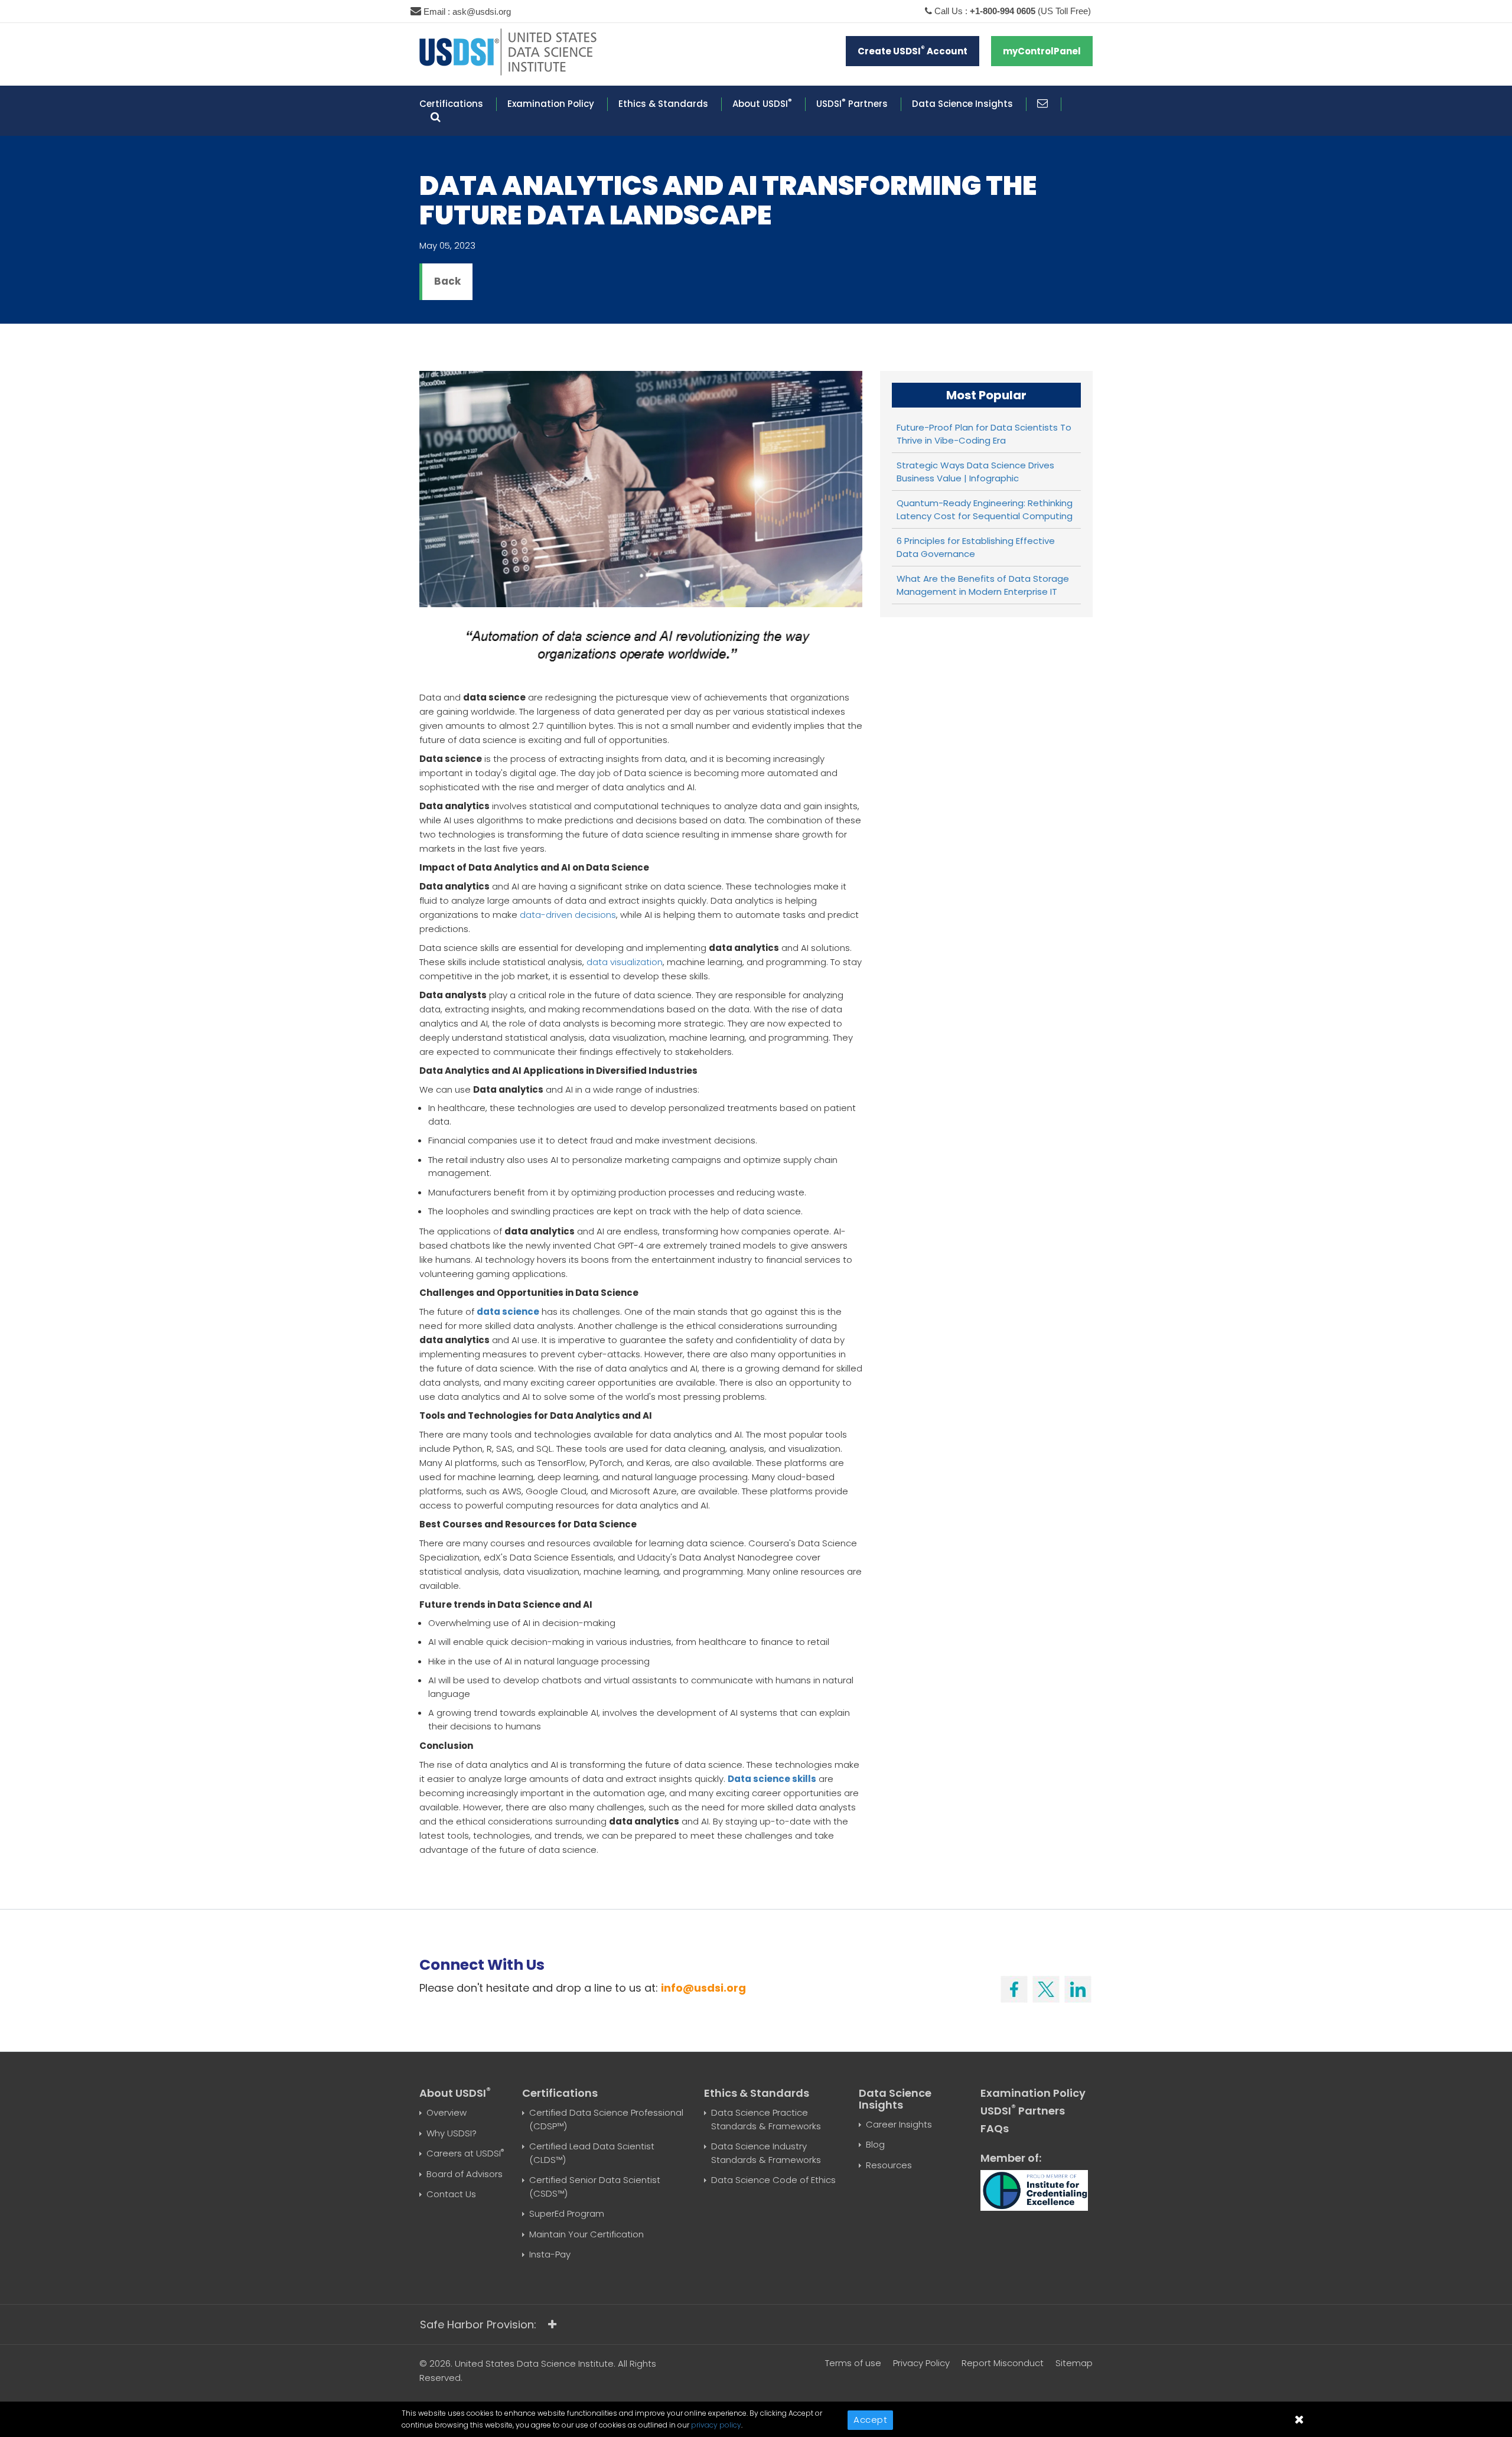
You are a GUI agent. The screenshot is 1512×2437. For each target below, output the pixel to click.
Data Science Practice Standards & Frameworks (766, 2119)
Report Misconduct (1003, 2363)
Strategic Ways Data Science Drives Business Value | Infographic (975, 472)
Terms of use (853, 2363)
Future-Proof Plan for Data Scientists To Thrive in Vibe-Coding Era (984, 434)
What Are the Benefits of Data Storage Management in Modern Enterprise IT (983, 585)
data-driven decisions (568, 915)
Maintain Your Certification (586, 2234)
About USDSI (762, 104)
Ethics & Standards (663, 104)
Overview (447, 2112)
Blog (875, 2144)
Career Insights (899, 2124)
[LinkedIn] (1078, 1986)
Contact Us (451, 2194)
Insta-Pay (550, 2254)
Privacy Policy (921, 2363)
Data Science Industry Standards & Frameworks (766, 2153)
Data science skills (772, 1779)
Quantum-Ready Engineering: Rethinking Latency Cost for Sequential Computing (985, 510)
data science (508, 1312)
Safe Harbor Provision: (478, 2324)
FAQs (995, 2128)
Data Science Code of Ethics (773, 2180)
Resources (889, 2165)
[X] (1046, 1986)
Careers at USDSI (465, 2153)
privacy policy (716, 2425)
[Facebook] (1014, 1986)
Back (447, 281)
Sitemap (1074, 2363)
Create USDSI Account (913, 51)
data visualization (625, 962)
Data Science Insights (962, 104)
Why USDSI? (452, 2133)
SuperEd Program (567, 2213)
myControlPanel (1042, 51)
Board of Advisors (465, 2174)
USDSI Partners (852, 104)
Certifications (451, 104)
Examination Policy (551, 104)
